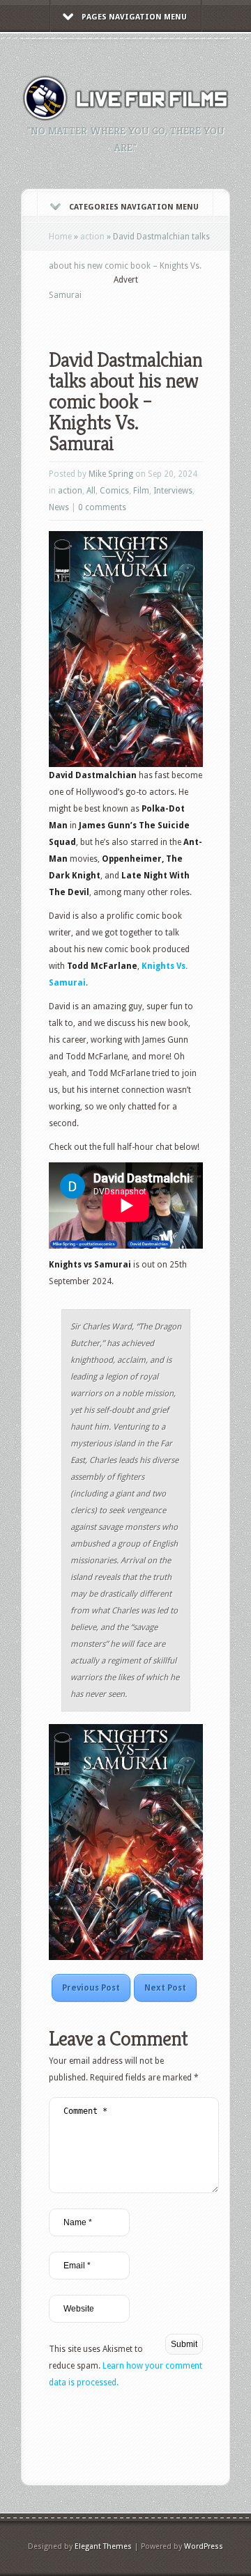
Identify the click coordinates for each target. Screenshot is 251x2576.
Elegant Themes (103, 2546)
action (92, 237)
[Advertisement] (150, 308)
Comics (114, 491)
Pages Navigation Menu (134, 17)
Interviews (173, 491)
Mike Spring (111, 474)
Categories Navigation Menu (134, 207)
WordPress (204, 2546)
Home (60, 237)
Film (141, 491)
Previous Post (91, 1988)
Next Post (165, 1988)
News (59, 507)
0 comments (102, 507)
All (91, 491)
